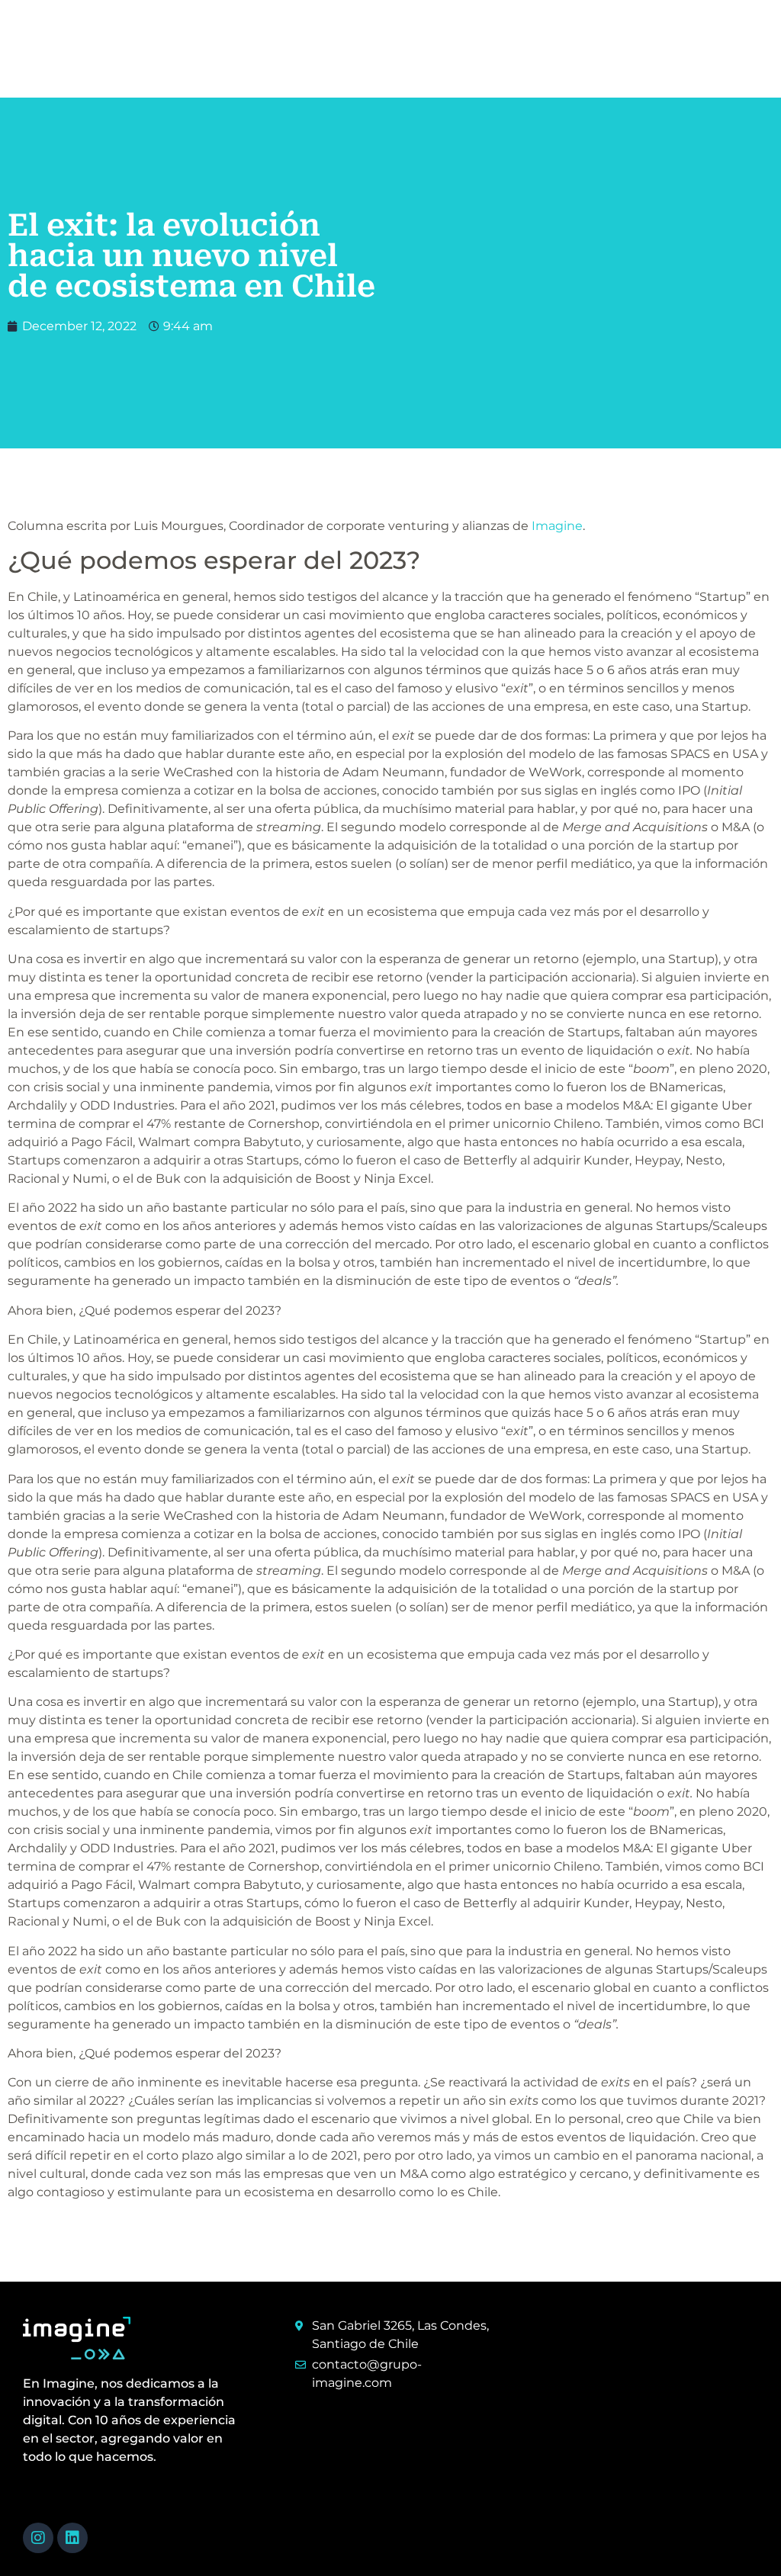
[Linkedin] (72, 2538)
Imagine (557, 526)
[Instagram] (38, 2538)
